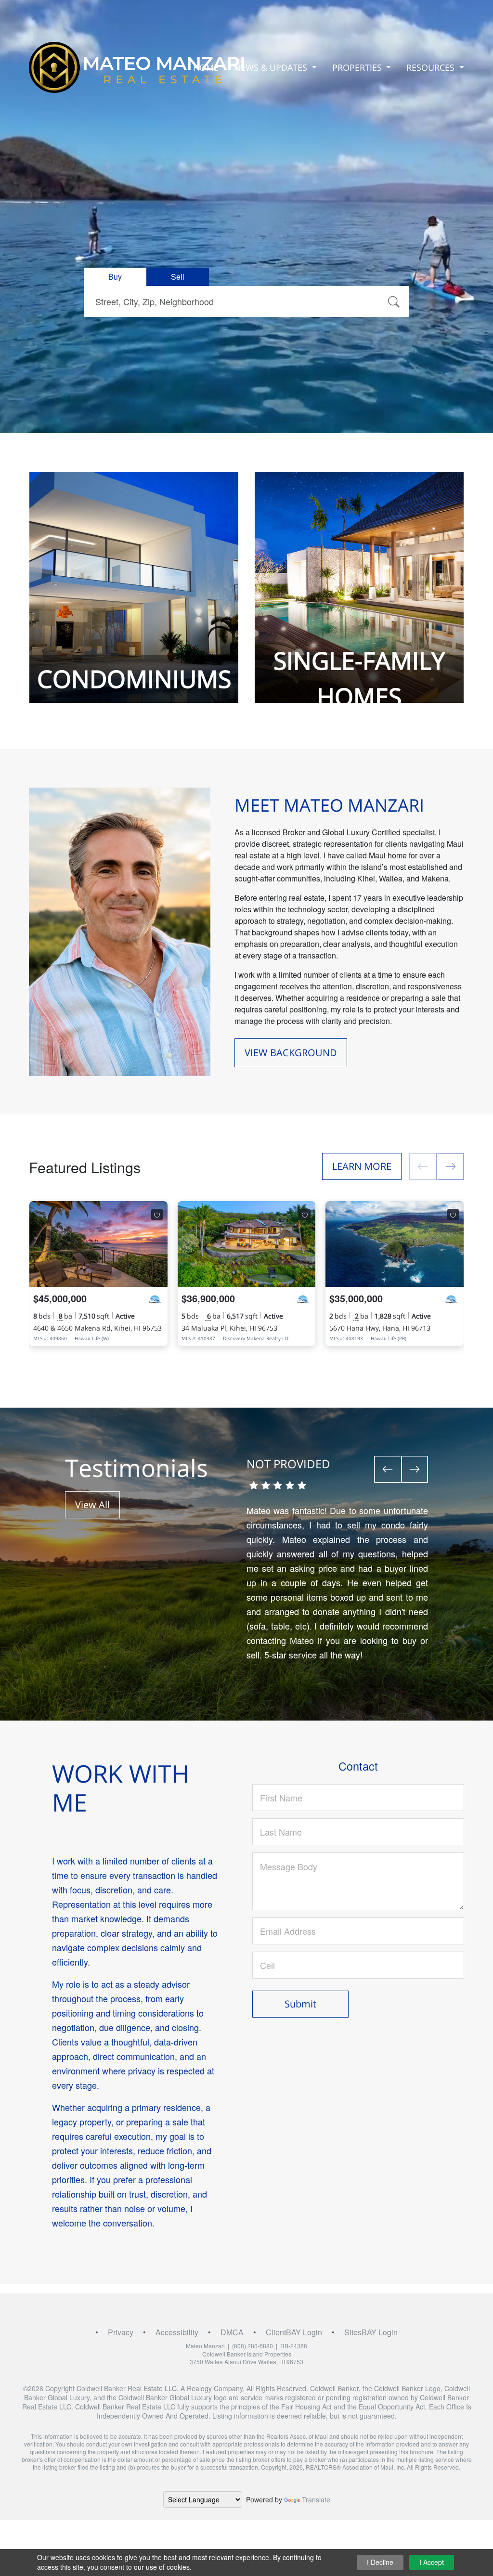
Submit (300, 2004)
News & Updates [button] (272, 67)
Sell (178, 277)
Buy (115, 277)
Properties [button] (358, 67)
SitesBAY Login (371, 2332)
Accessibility (177, 2332)
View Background (291, 1053)
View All (92, 1505)
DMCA (232, 2332)
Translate (316, 2499)
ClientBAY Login (294, 2332)
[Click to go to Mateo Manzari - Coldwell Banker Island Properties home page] (137, 67)
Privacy (121, 2332)
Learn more (362, 1166)
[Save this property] (157, 1215)
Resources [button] (432, 67)
